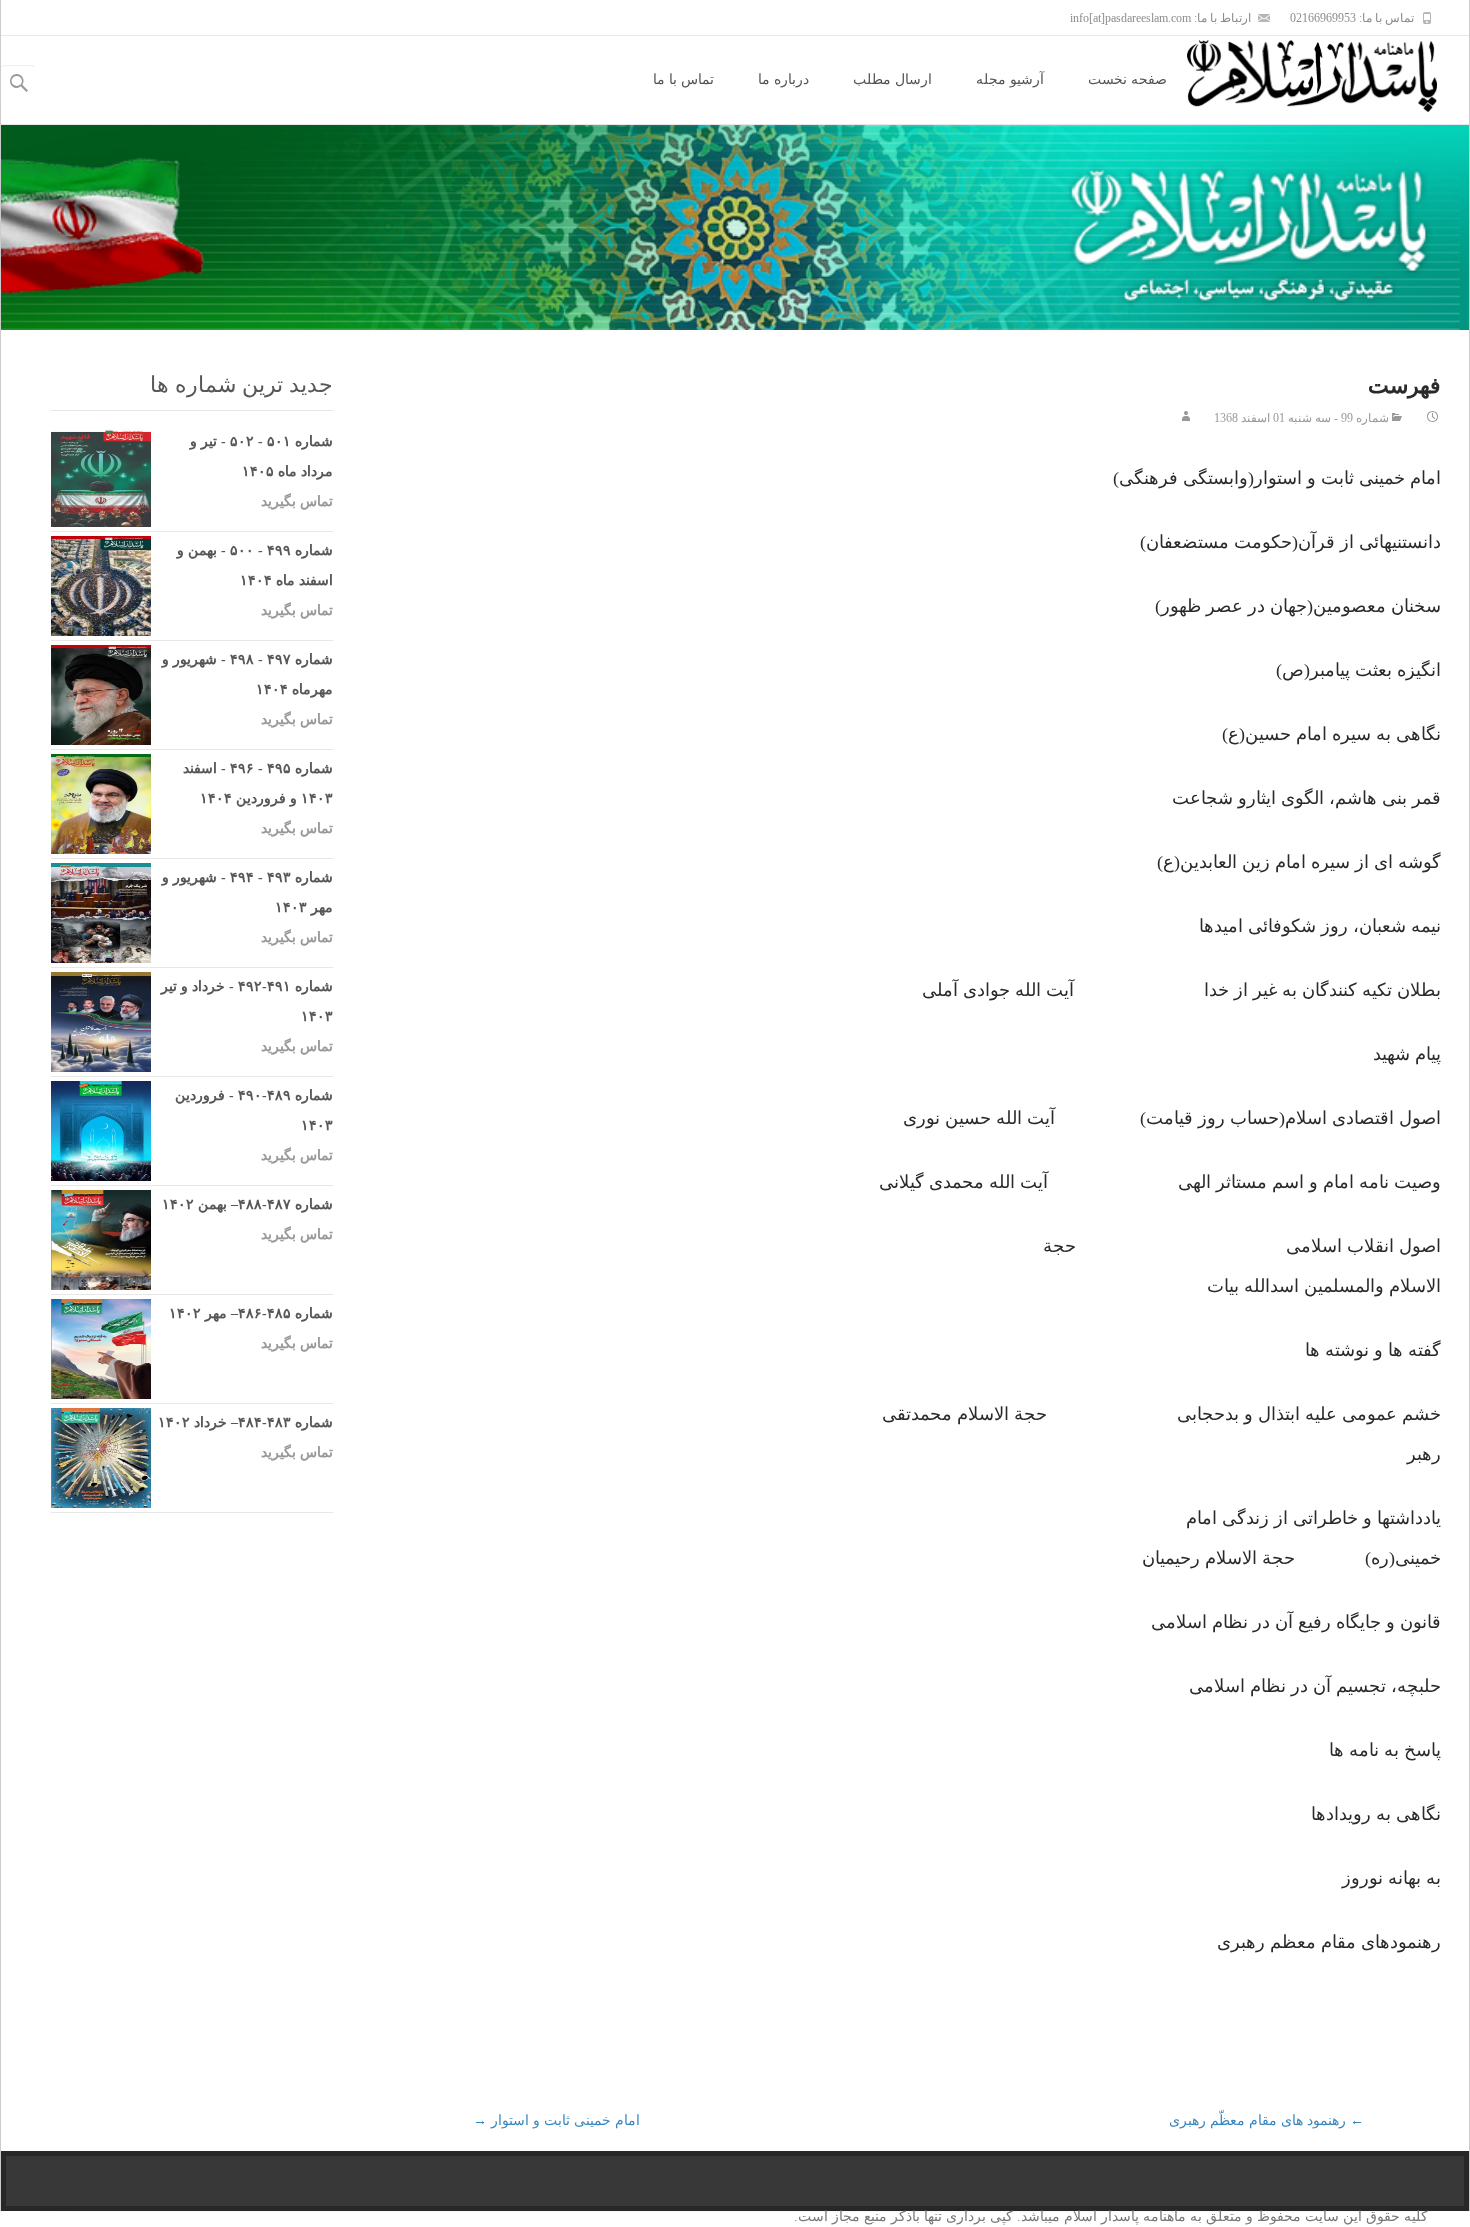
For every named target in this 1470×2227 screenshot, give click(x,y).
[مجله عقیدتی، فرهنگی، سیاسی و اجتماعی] (1328, 76)
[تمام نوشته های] (1186, 418)
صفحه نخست (1127, 79)
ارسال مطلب (892, 79)
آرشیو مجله (1010, 79)
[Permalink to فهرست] (1433, 418)
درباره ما (783, 79)
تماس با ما (683, 79)
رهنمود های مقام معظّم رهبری (1266, 2120)
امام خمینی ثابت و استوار (556, 2120)
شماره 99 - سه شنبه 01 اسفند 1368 (1301, 418)
